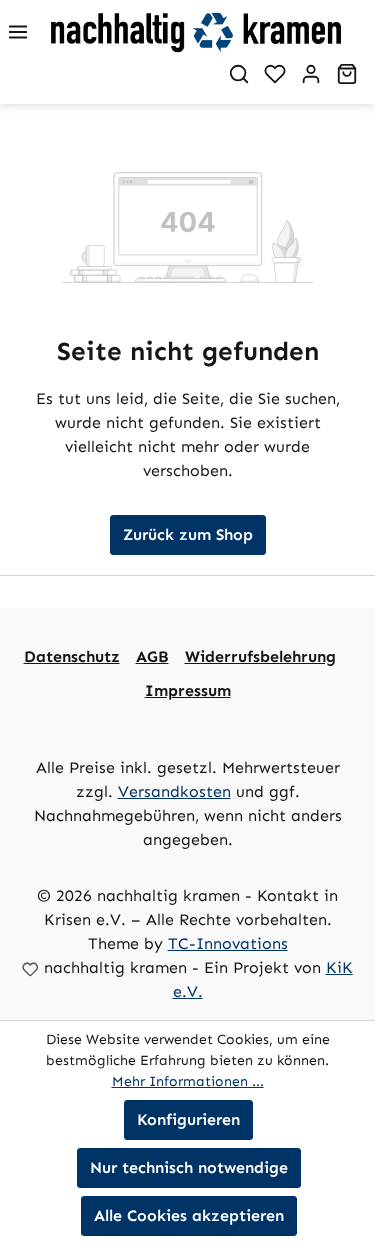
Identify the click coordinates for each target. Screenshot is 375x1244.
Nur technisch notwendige (189, 1167)
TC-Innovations (228, 943)
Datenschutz (72, 656)
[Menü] (18, 32)
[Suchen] (239, 74)
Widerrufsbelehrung (260, 656)
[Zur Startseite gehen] (210, 32)
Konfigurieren (188, 1119)
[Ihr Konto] (311, 74)
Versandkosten (174, 791)
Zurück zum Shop (188, 534)
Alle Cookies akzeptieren (189, 1215)
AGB (152, 656)
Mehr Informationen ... (188, 1081)
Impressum (188, 690)
